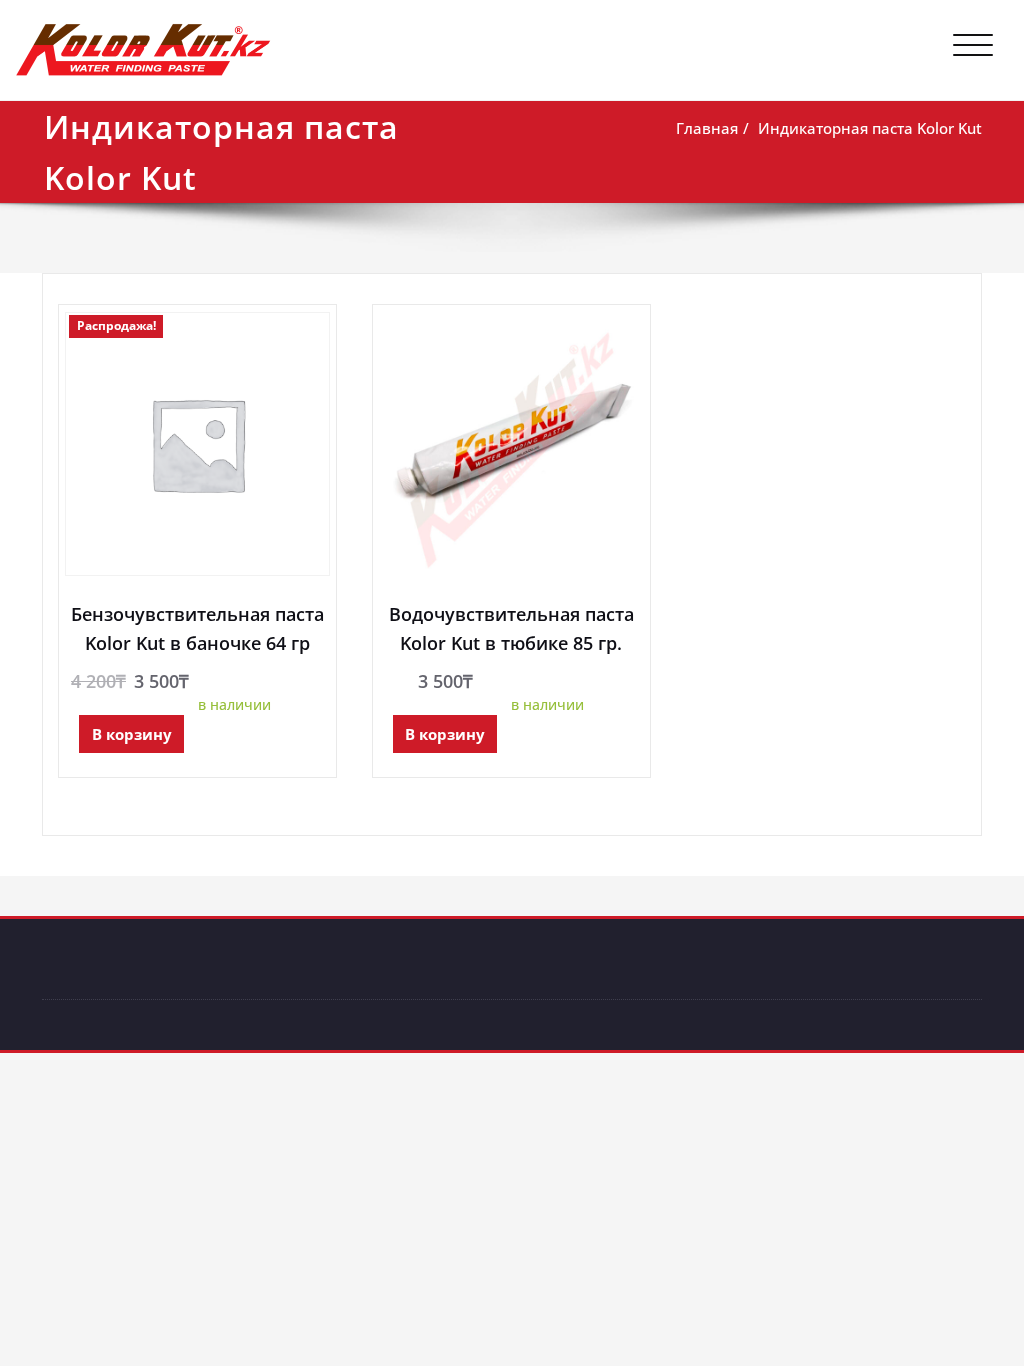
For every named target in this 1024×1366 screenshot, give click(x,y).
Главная (707, 128)
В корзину (132, 734)
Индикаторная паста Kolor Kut (870, 128)
